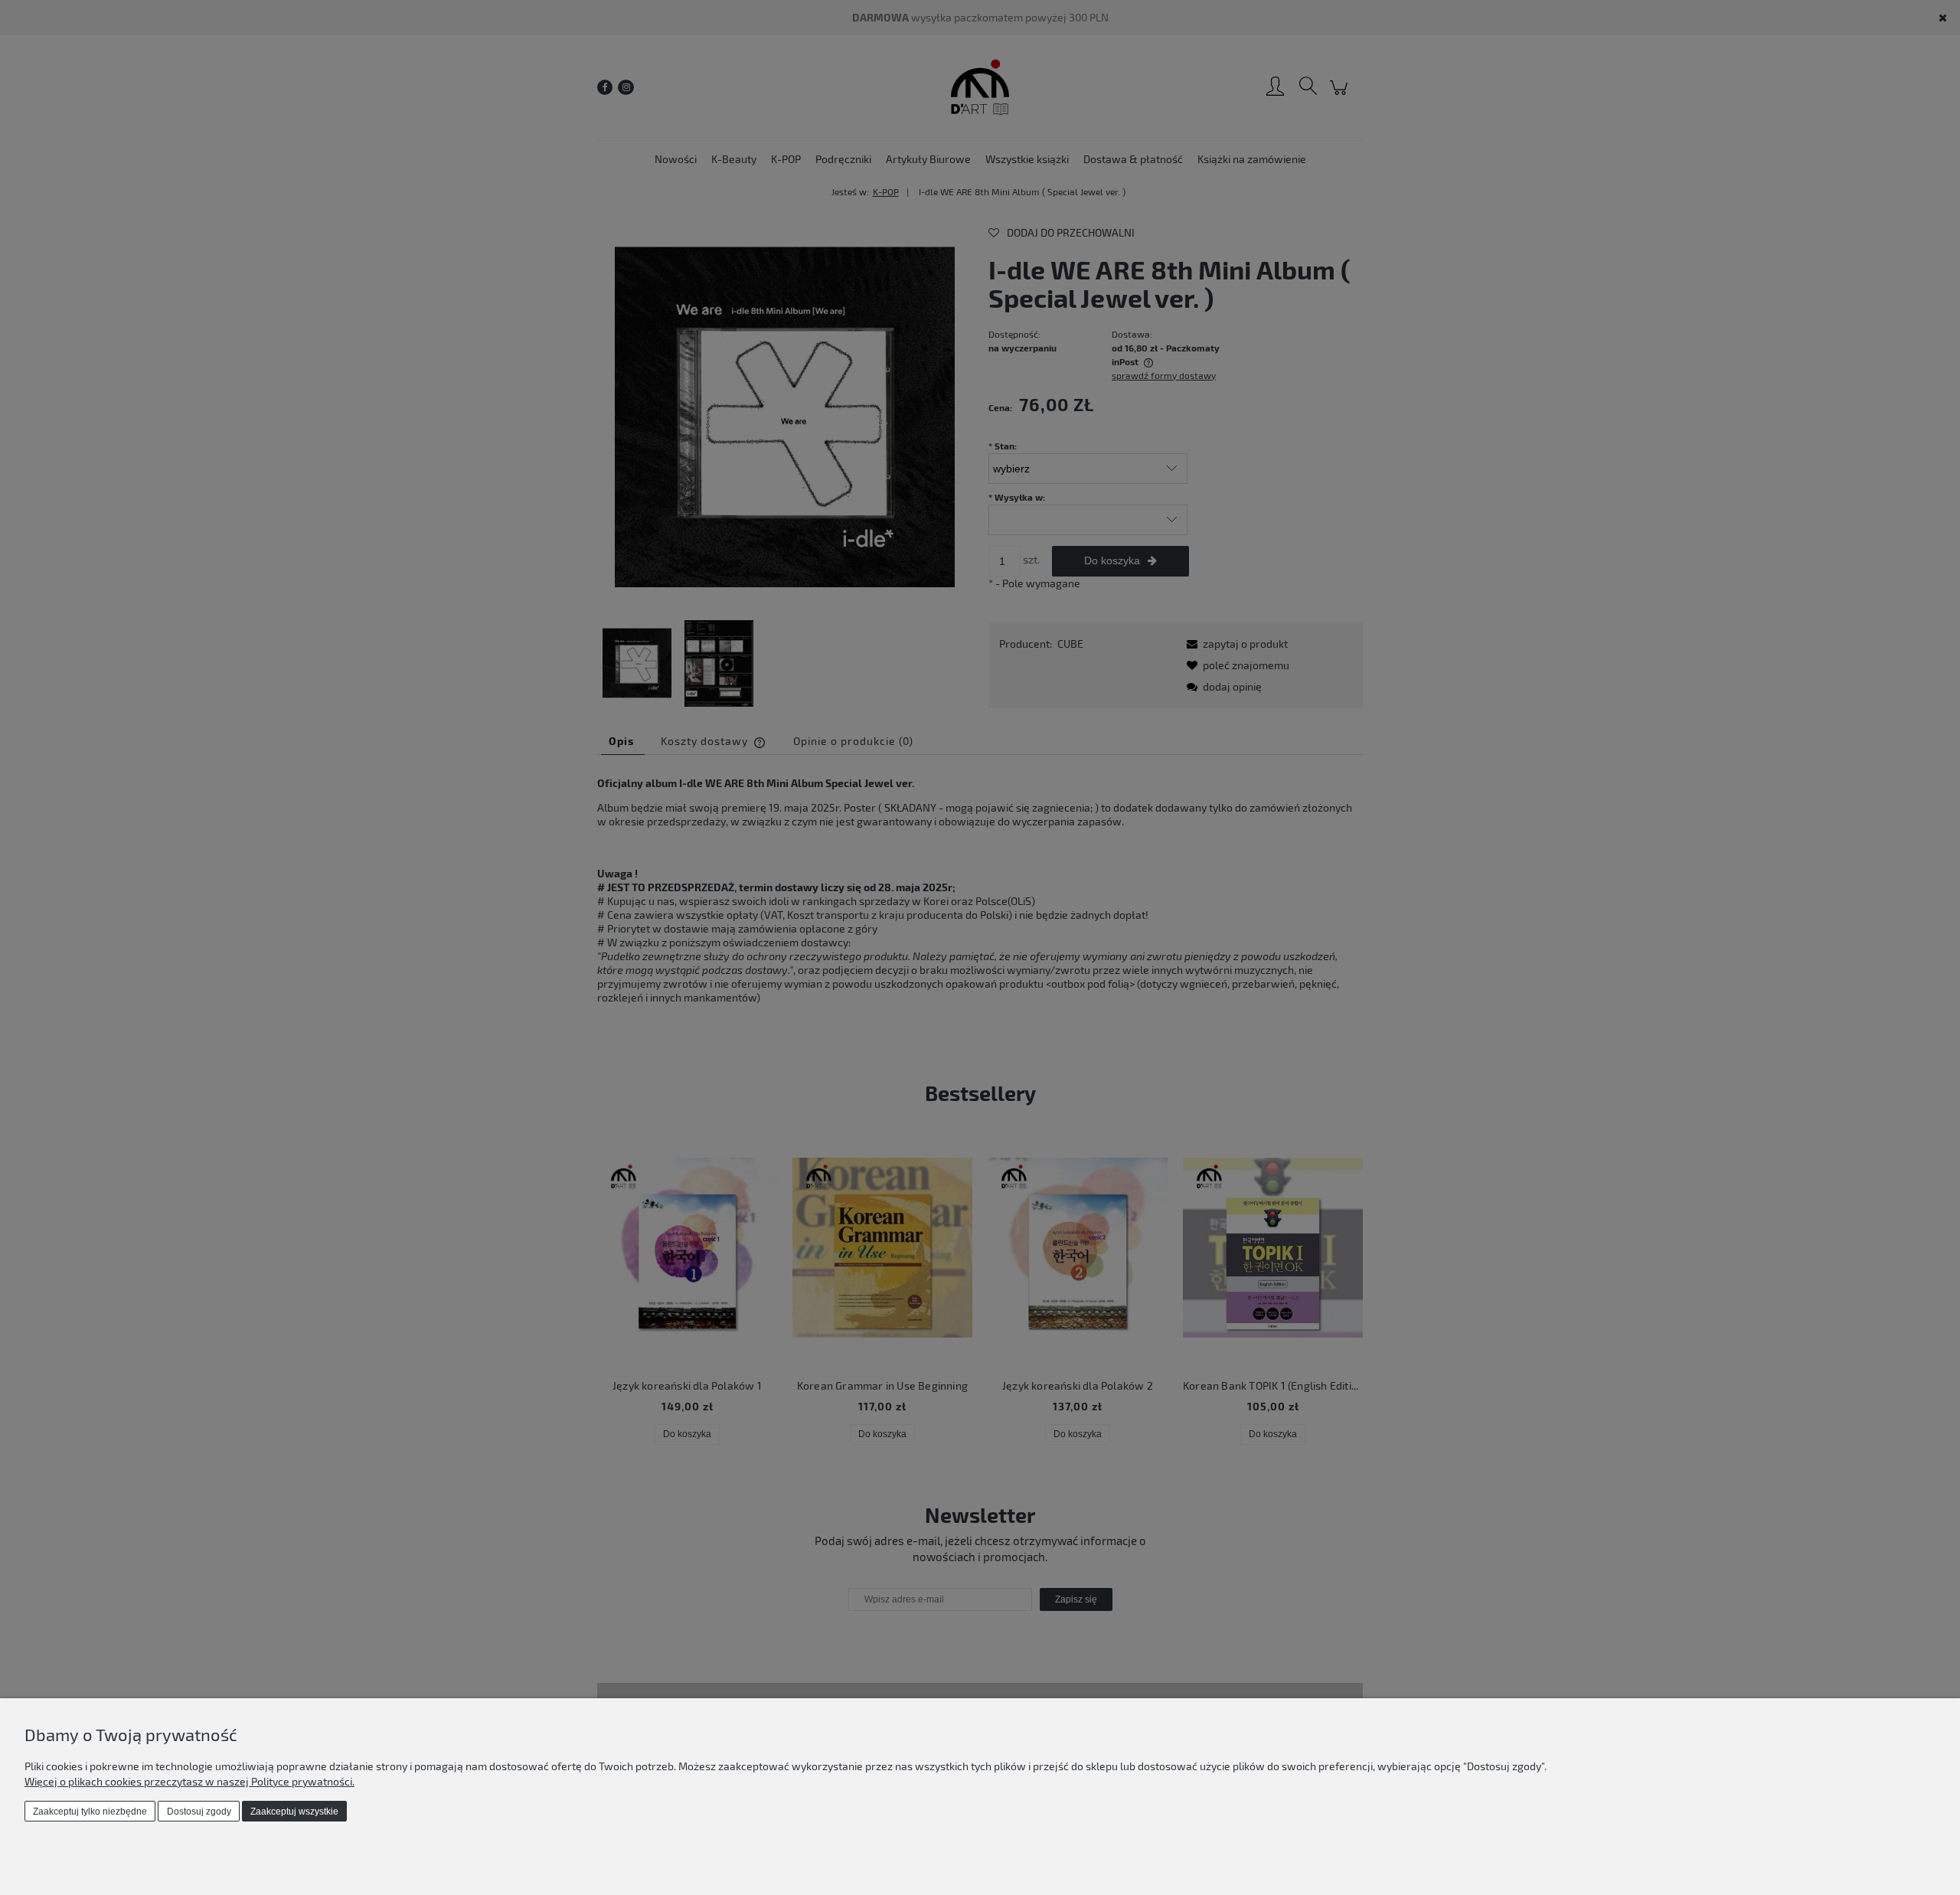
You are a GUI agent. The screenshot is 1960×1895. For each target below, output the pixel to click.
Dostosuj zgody (199, 1812)
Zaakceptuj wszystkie (294, 1812)
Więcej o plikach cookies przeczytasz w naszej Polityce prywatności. (189, 1781)
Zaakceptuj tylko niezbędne (90, 1812)
